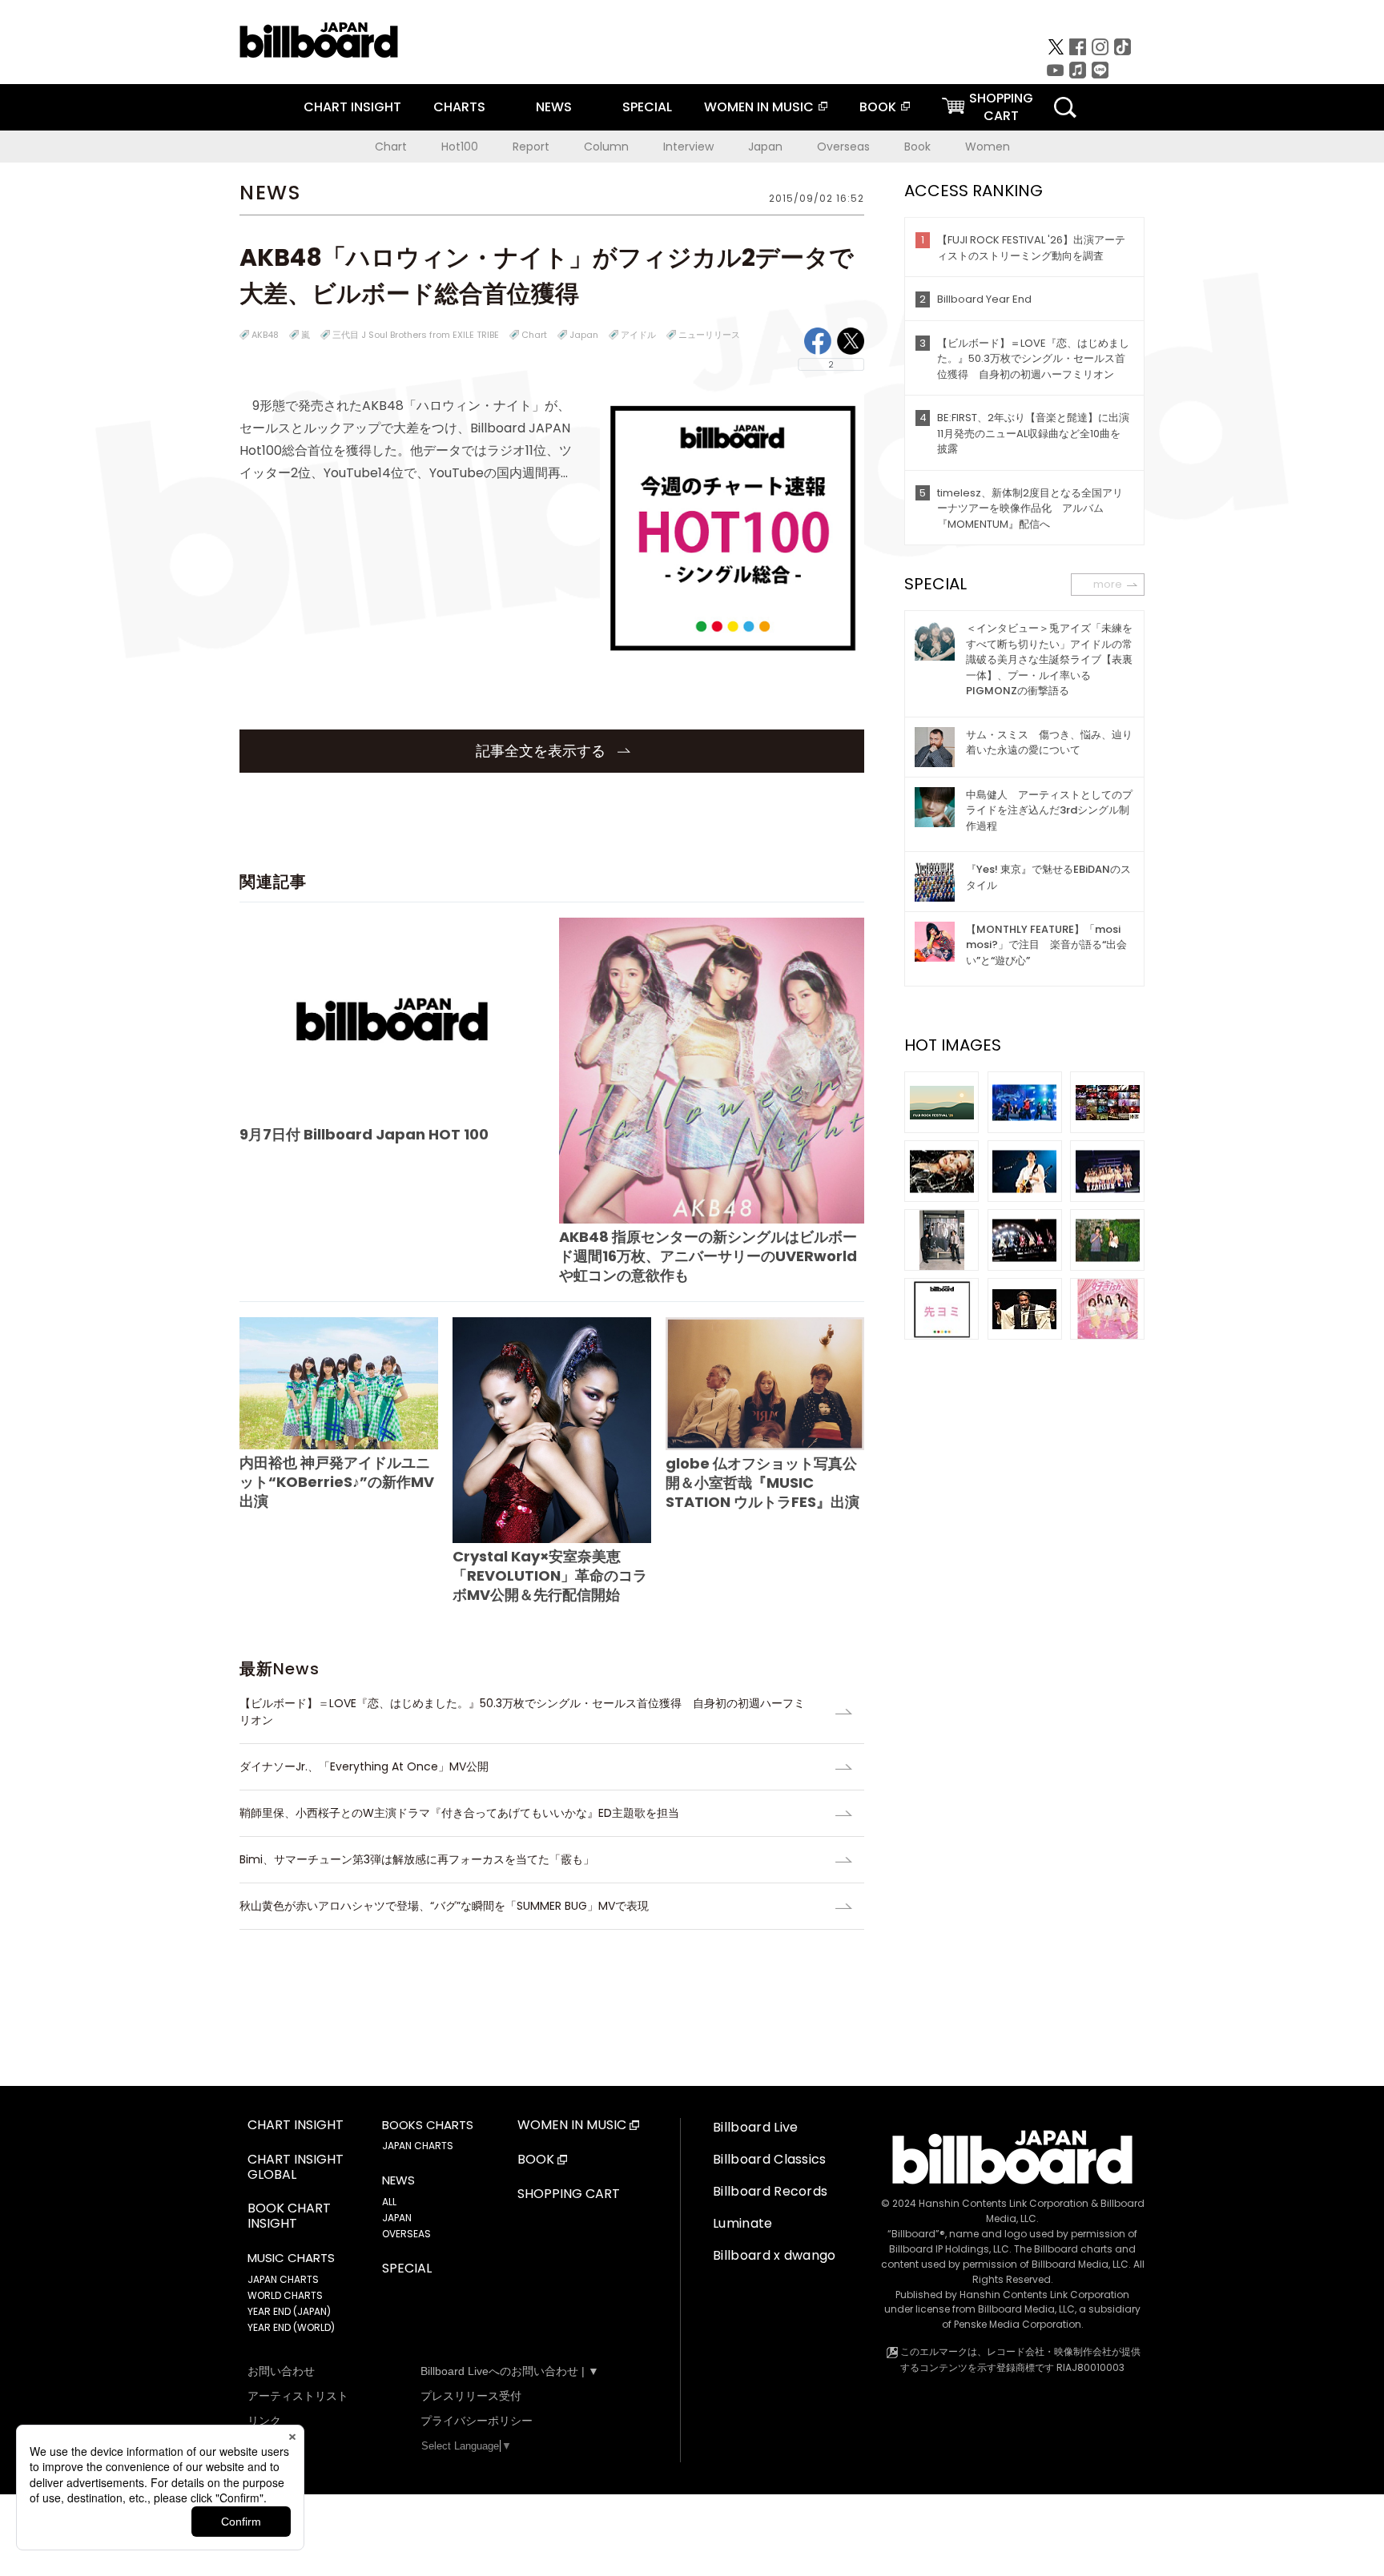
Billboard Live (755, 2127)
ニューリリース (709, 335)
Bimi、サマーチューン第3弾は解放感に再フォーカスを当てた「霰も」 (417, 1859)
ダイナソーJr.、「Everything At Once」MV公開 (364, 1766)
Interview (688, 147)
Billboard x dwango (774, 2255)
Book (917, 147)
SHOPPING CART (569, 2194)
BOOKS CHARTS (428, 2125)
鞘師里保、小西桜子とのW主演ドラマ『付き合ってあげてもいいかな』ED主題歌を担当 (459, 1813)
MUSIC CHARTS (291, 2258)
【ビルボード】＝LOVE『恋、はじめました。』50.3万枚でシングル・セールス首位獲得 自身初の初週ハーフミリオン (522, 1712)
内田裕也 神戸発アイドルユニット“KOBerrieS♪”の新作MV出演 (337, 1482)
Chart (391, 147)
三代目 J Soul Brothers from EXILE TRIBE (416, 335)
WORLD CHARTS (285, 2295)
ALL (389, 2202)
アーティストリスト (298, 2396)
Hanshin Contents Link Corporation (1004, 2203)
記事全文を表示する (543, 751)
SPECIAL (647, 107)
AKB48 (265, 335)
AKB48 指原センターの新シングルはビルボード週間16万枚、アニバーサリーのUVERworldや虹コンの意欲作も (708, 1256)
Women (988, 147)
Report (531, 147)
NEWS (554, 107)
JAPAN (397, 2218)
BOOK (878, 107)
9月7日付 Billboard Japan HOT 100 (364, 1134)
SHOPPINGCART (1001, 107)
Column (606, 147)
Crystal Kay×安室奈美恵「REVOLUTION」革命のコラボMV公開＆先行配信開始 (550, 1575)
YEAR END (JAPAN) (289, 2311)
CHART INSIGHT (352, 107)
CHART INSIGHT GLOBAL (296, 2168)
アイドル (638, 335)
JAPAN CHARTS (283, 2279)
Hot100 (460, 147)
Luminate (743, 2223)
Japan (765, 147)
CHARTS (459, 107)
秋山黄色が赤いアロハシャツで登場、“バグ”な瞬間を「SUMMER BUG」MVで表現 (444, 1906)
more (1108, 584)
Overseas (843, 147)
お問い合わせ (281, 2371)
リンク (264, 2421)
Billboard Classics (770, 2159)
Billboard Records (770, 2191)
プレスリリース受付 (471, 2396)
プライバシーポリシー (477, 2421)
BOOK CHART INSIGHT (289, 2216)
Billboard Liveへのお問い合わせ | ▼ (510, 2371)
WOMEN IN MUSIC (759, 107)
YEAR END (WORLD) (291, 2327)
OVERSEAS (406, 2234)
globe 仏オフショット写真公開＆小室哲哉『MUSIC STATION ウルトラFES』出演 (762, 1483)
